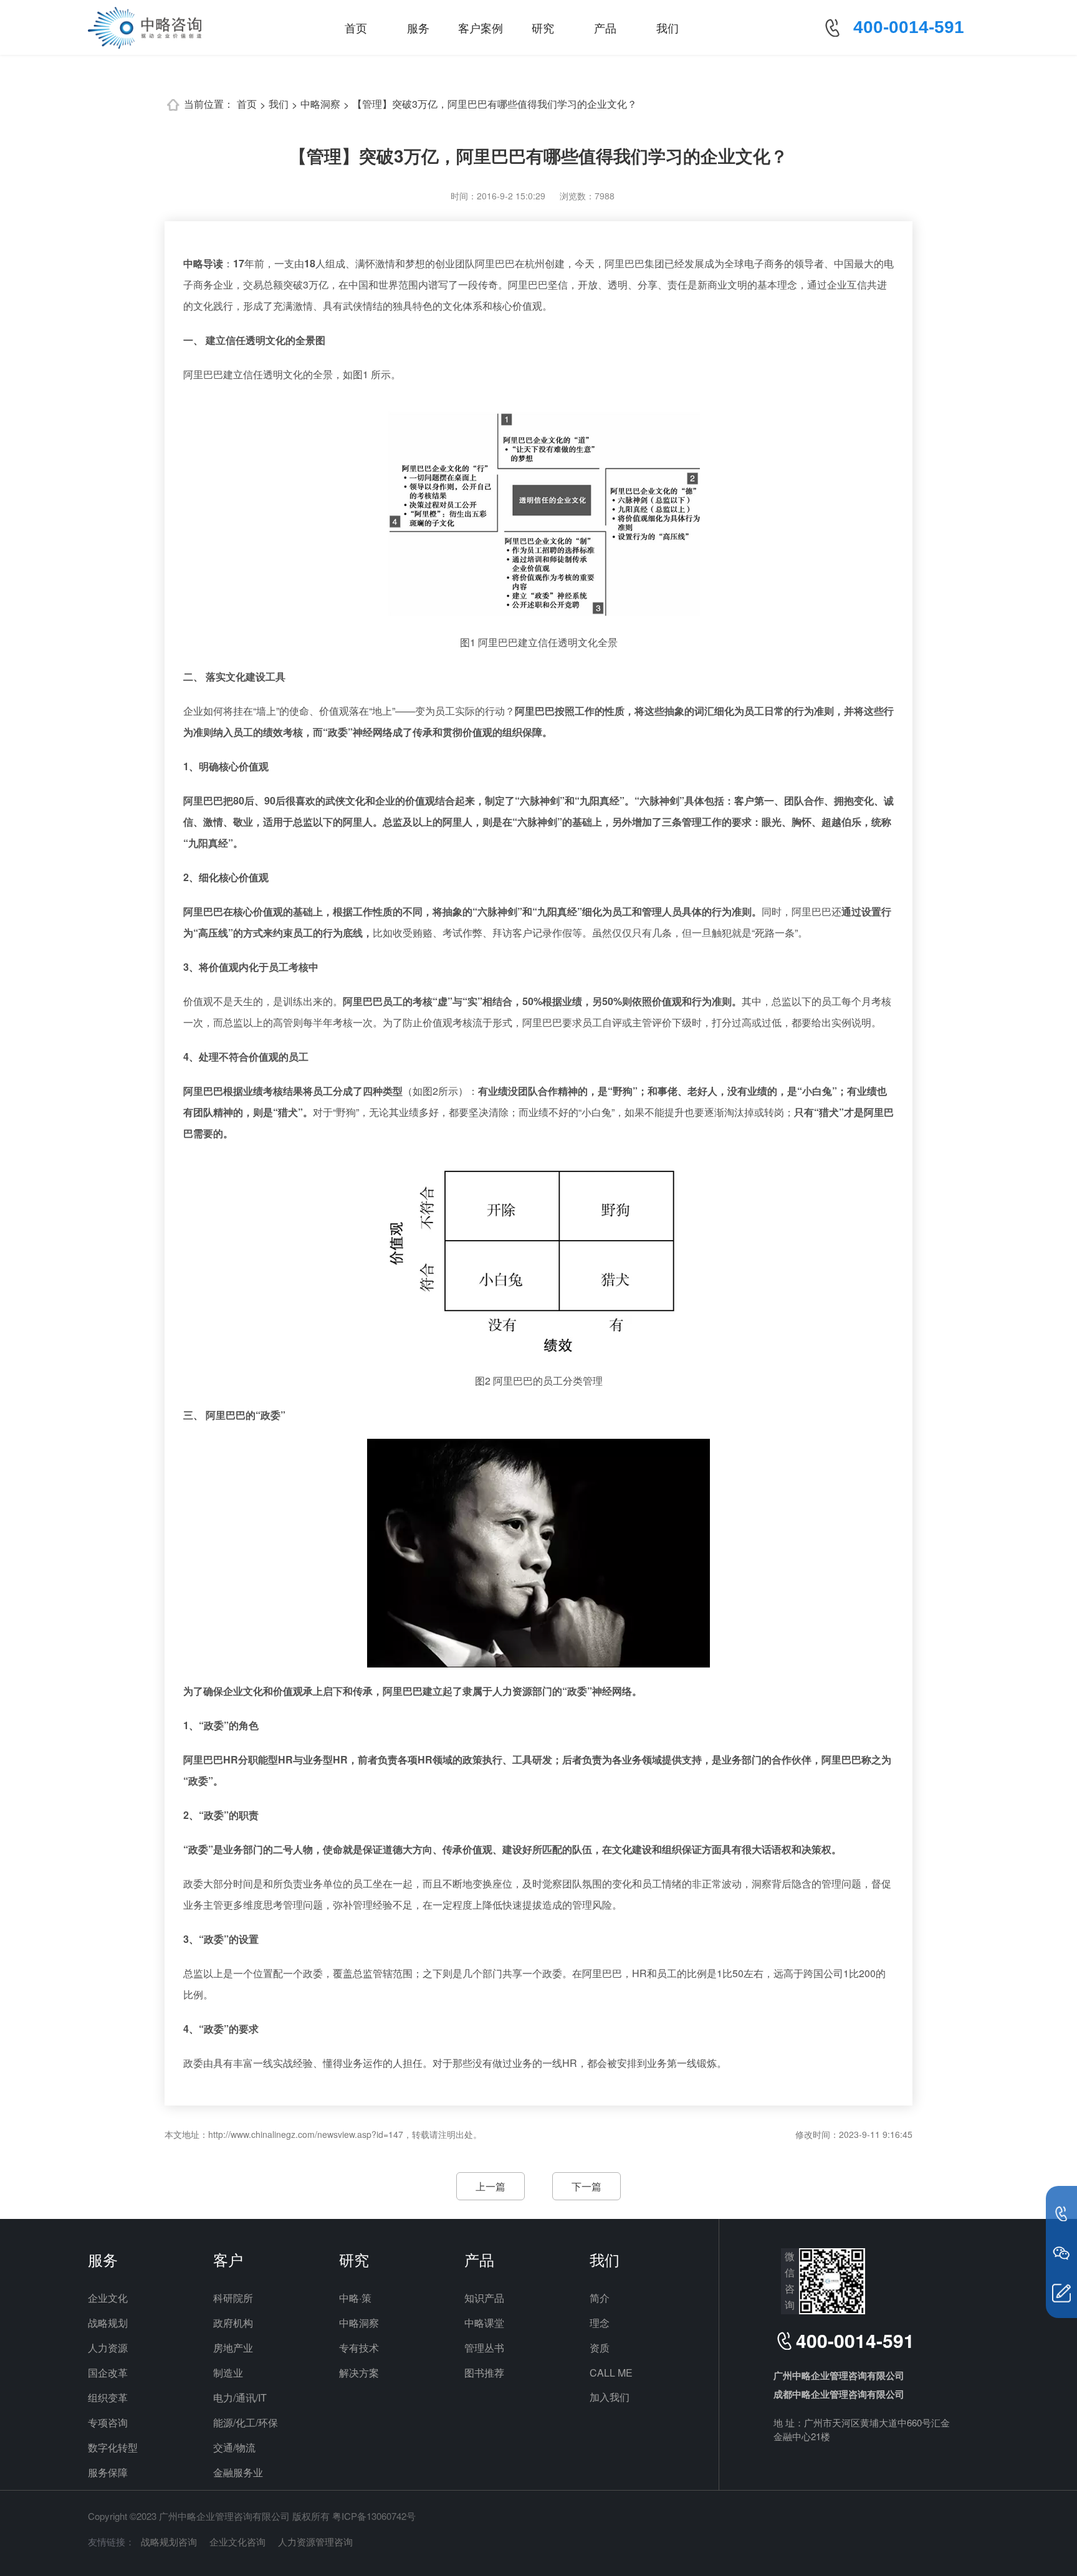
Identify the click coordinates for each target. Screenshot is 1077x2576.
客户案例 (481, 27)
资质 (600, 2348)
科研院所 (233, 2298)
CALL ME (611, 2373)
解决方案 (359, 2373)
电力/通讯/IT (240, 2397)
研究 (543, 27)
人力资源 (108, 2348)
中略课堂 (484, 2323)
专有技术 (359, 2348)
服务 (418, 27)
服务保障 (108, 2472)
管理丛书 (484, 2348)
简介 (600, 2298)
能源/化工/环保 (246, 2422)
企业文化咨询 (237, 2541)
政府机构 (233, 2323)
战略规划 (108, 2323)
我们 (668, 27)
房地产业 (233, 2348)
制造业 (228, 2373)
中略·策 (355, 2298)
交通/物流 (234, 2447)
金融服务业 (238, 2472)
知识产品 (484, 2298)
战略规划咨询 (169, 2541)
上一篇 (491, 2186)
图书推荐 (484, 2373)
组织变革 (108, 2397)
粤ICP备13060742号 (374, 2516)
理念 (600, 2323)
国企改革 (108, 2373)
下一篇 (586, 2186)
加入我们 (610, 2397)
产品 (605, 27)
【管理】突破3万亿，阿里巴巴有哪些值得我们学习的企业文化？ (495, 104)
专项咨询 (108, 2422)
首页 (356, 27)
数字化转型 (113, 2447)
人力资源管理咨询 (315, 2541)
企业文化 (108, 2298)
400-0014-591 (909, 27)
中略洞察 (320, 104)
